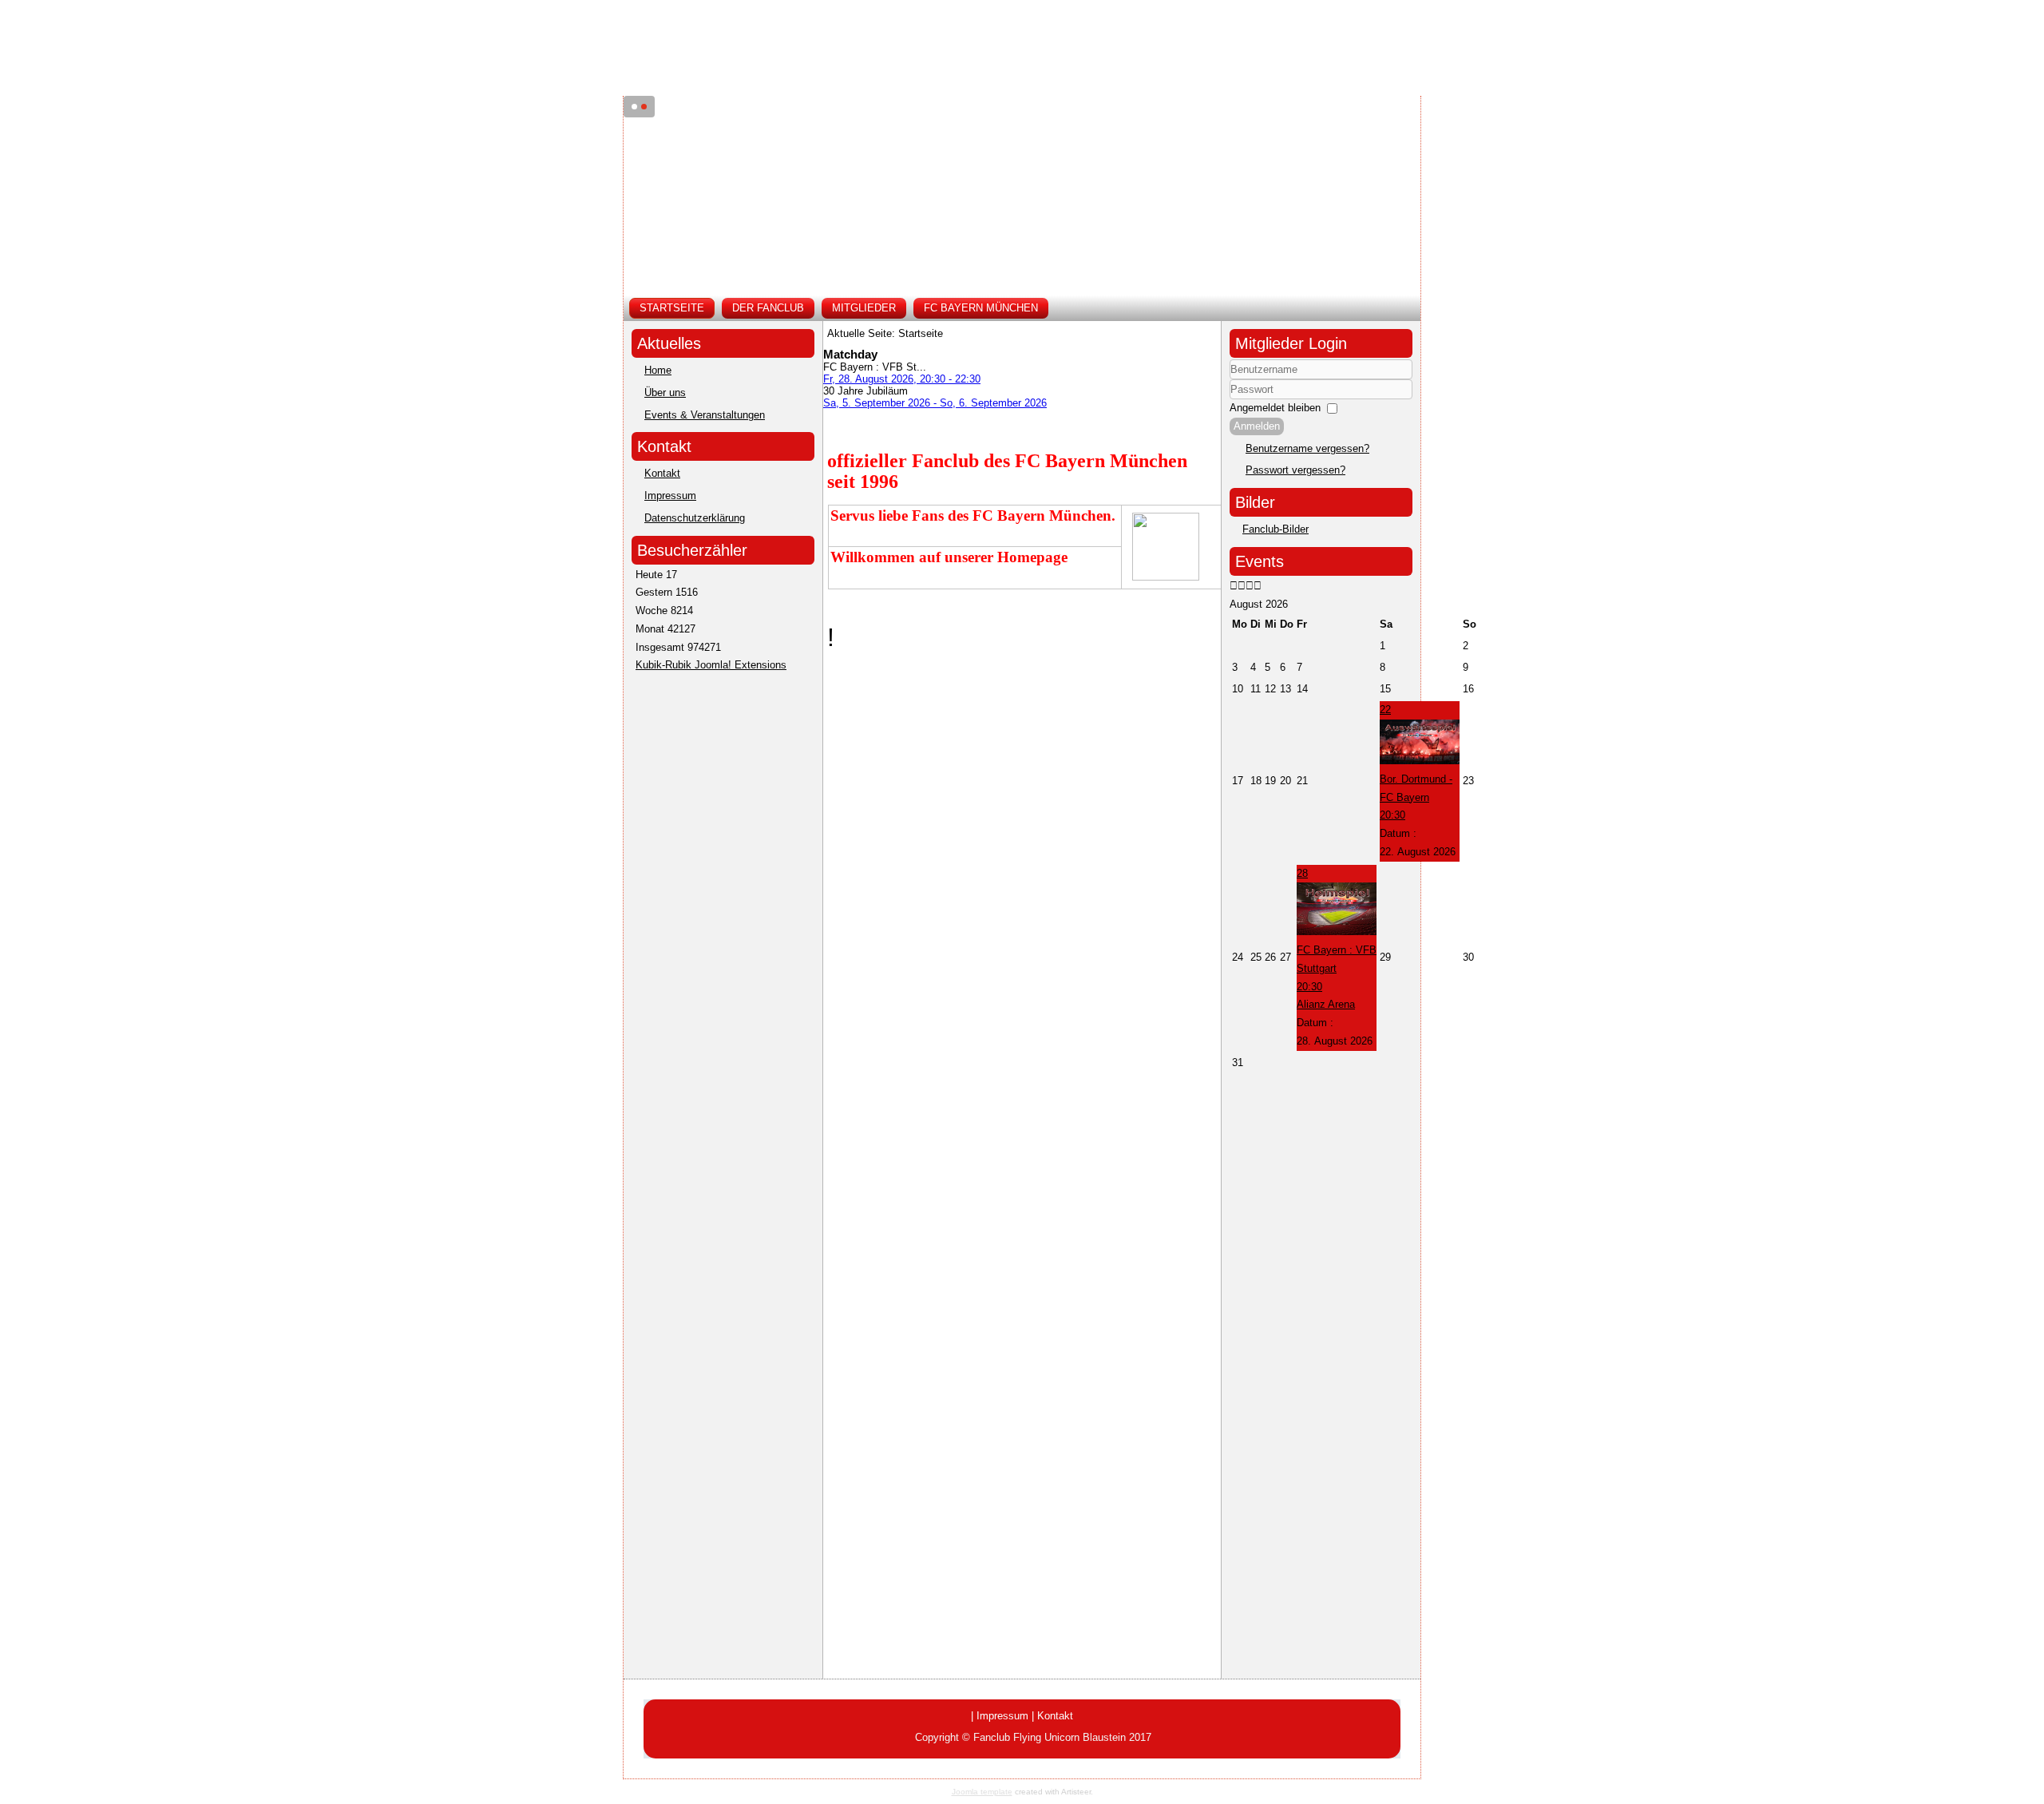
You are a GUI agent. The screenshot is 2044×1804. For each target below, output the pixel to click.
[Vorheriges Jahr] (1234, 586)
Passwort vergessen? (1295, 470)
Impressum (670, 496)
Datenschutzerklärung (695, 518)
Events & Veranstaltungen (705, 415)
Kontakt (662, 473)
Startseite (672, 308)
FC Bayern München (981, 308)
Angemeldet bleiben (1275, 408)
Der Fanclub (768, 308)
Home (658, 370)
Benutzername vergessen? (1307, 448)
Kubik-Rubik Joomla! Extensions (711, 665)
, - (902, 379)
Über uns (665, 393)
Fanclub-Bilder (1276, 529)
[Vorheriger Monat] (1242, 586)
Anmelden (1257, 426)
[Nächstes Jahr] (1250, 586)
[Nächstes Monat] (1258, 586)
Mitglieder (864, 308)
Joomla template (982, 1792)
